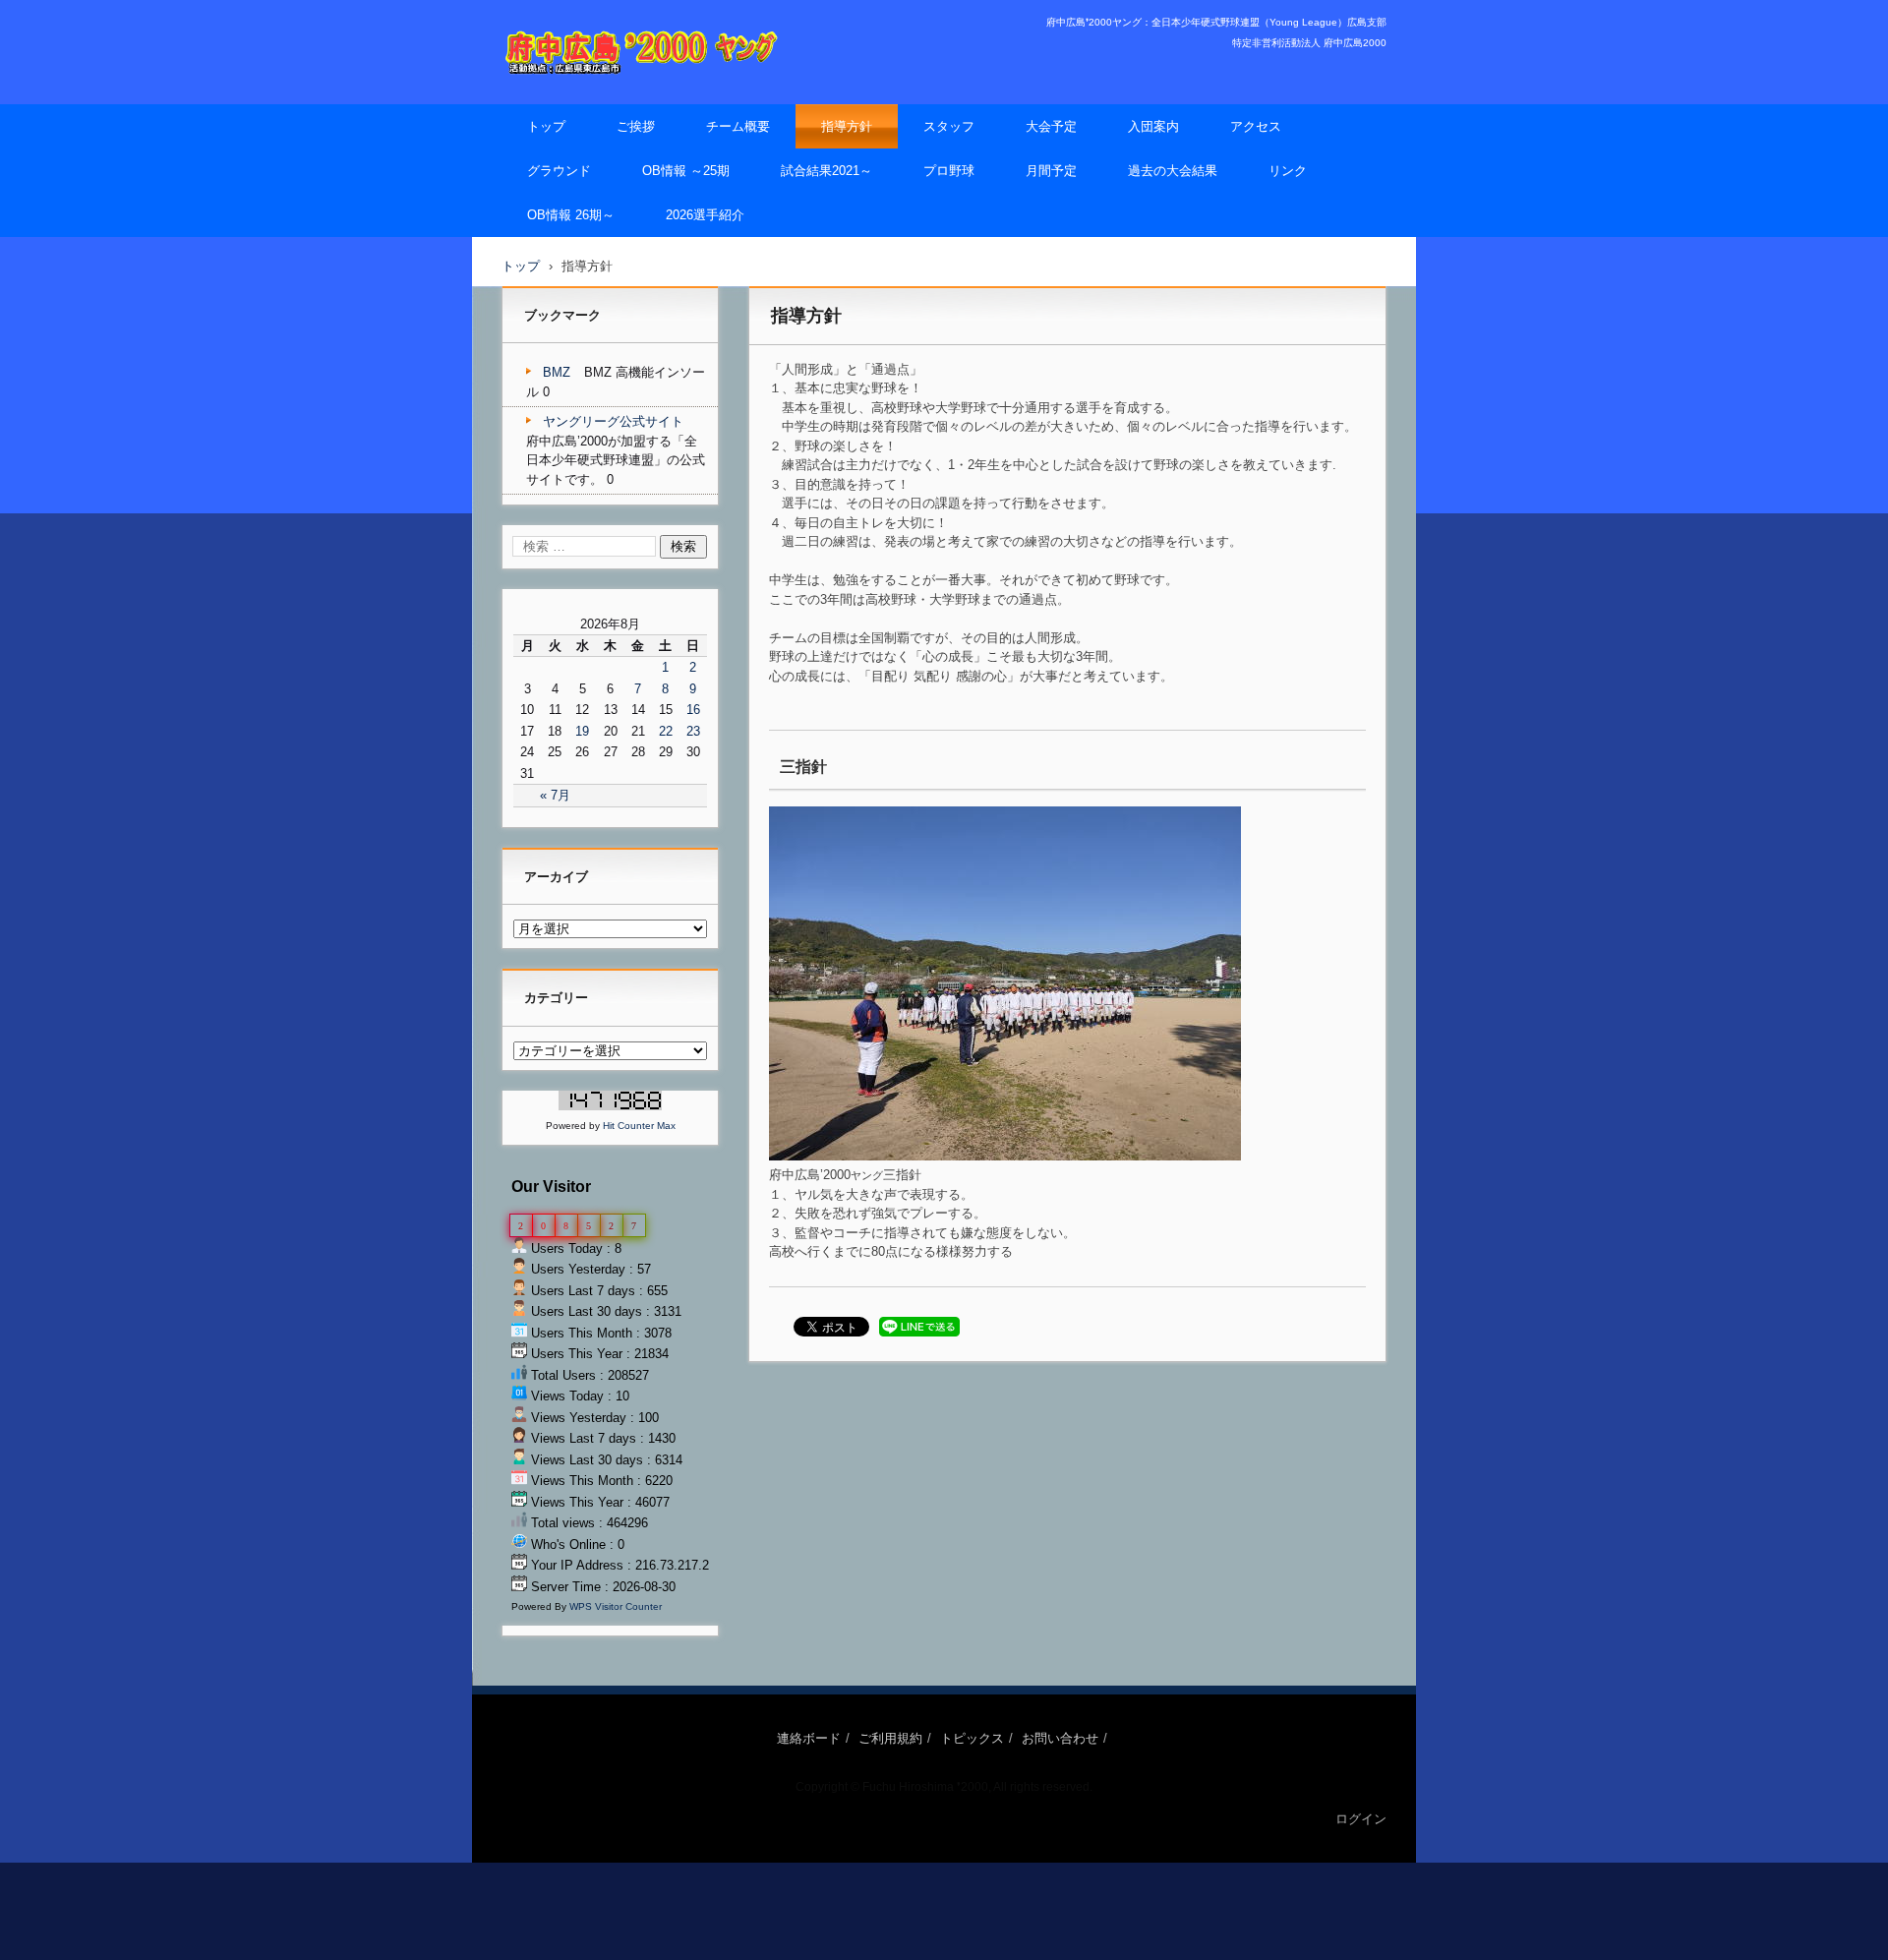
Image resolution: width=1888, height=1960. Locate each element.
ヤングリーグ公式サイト (613, 421)
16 (693, 710)
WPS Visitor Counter (616, 1606)
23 (693, 731)
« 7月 (555, 795)
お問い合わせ (1060, 1738)
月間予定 (1051, 171)
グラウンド (559, 171)
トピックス (972, 1738)
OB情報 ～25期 (686, 171)
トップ (546, 126)
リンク (1288, 171)
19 (582, 731)
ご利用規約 (890, 1738)
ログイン (1361, 1819)
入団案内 (1153, 126)
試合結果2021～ (826, 171)
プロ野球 (949, 171)
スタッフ (949, 126)
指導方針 (847, 126)
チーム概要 (738, 126)
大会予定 (1051, 126)
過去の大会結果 (1173, 171)
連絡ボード (809, 1738)
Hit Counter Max (639, 1126)
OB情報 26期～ (571, 215)
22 (666, 731)
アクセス (1256, 126)
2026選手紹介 (705, 215)
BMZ (557, 372)
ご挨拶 (636, 126)
